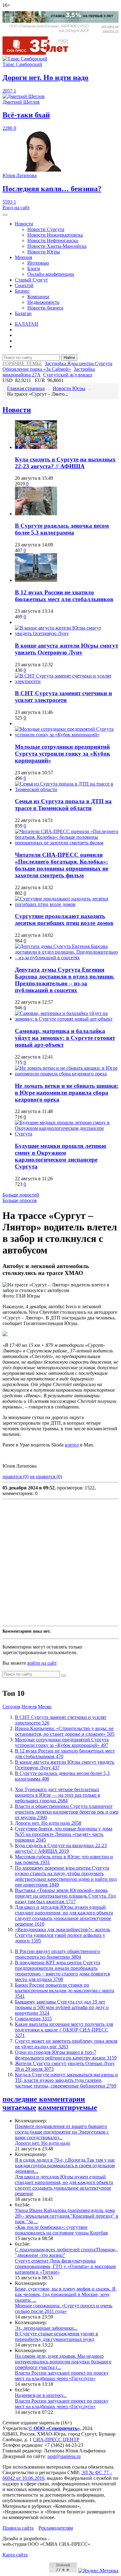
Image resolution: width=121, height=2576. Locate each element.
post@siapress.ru (64, 2456)
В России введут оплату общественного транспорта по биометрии (57, 1954)
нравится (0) (16, 1477)
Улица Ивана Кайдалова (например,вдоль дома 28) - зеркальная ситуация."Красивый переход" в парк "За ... (67, 2216)
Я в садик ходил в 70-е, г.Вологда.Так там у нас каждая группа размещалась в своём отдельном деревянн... (65, 2166)
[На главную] (40, 53)
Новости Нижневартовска (55, 235)
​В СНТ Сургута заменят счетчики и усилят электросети (63, 697)
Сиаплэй (24, 285)
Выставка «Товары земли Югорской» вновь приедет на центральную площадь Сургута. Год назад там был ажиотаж (65, 1896)
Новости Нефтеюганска (53, 241)
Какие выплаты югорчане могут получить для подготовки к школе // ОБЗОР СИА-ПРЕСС (64, 2030)
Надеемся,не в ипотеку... (41, 2395)
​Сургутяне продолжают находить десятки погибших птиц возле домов (64, 920)
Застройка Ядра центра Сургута (78, 363)
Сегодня (11, 1707)
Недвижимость (43, 302)
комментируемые (68, 2107)
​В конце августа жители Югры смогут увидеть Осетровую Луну (67, 649)
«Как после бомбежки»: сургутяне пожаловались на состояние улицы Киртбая (61, 2230)
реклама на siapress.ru (110, 28)
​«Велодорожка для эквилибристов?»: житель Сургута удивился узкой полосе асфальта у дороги (63, 1935)
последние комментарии (44, 2099)
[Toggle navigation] (5, 215)
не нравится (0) (46, 1477)
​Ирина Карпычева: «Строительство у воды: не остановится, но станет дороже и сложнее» (65, 1731)
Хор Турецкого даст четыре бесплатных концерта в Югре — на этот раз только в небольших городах (58, 1795)
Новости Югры (44, 252)
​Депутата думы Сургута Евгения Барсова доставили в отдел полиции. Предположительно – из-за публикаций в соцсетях (65, 980)
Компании (38, 297)
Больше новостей (21, 1195)
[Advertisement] (60, 1563)
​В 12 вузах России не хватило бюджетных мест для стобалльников (64, 596)
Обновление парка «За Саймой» (37, 369)
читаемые (19, 2107)
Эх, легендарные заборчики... (46, 2328)
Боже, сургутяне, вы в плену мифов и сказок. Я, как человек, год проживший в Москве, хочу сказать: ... (66, 2294)
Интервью (38, 263)
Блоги (34, 269)
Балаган (23, 313)
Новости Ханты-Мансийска (57, 246)
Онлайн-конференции (51, 274)
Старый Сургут (31, 280)
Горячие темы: (22, 363)
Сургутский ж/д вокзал (68, 375)
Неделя (29, 1707)
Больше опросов (20, 1200)
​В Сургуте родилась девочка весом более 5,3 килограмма (62, 529)
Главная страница (26, 388)
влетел (72, 1445)
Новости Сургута (46, 229)
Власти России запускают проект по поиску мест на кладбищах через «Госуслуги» (62, 2376)
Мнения (23, 257)
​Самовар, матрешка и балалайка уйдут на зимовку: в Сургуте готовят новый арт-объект (65, 1038)
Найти (69, 358)
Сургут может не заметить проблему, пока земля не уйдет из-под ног (66, 2044)
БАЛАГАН (27, 324)
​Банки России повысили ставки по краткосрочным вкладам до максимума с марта (65, 1991)
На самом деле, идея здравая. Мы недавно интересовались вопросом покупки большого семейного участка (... (63, 2362)
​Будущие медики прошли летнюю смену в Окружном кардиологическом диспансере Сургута (61, 1156)
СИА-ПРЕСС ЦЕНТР (56, 2439)
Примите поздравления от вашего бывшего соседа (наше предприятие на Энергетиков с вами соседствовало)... (62, 2132)
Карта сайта (15, 2555)
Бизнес (22, 291)
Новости (24, 224)
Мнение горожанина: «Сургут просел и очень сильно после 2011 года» (64, 2308)
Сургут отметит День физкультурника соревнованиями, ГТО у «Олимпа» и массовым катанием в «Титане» (65, 2266)
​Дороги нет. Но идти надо (48, 1823)
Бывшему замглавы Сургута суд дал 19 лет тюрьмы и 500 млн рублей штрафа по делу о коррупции (62, 2007)
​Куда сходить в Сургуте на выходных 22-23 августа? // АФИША (65, 463)
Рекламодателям (56, 2528)
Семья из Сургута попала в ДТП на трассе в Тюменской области (63, 805)
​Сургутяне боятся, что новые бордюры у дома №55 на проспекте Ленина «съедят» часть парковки (64, 1834)
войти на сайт (42, 1663)
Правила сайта (18, 2528)
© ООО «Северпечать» (54, 2428)
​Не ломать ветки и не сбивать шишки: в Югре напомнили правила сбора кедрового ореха (67, 1093)
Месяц (45, 1707)
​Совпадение (33, 2019)
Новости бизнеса (45, 308)
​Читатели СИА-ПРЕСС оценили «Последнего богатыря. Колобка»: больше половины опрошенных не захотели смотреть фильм (62, 865)
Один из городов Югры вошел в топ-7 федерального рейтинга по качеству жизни (66, 2055)
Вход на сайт (16, 208)
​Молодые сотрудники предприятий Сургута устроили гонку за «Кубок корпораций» (63, 754)
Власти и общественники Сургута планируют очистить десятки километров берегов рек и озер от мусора (67, 1812)
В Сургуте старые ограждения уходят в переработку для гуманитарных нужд (56, 2336)
